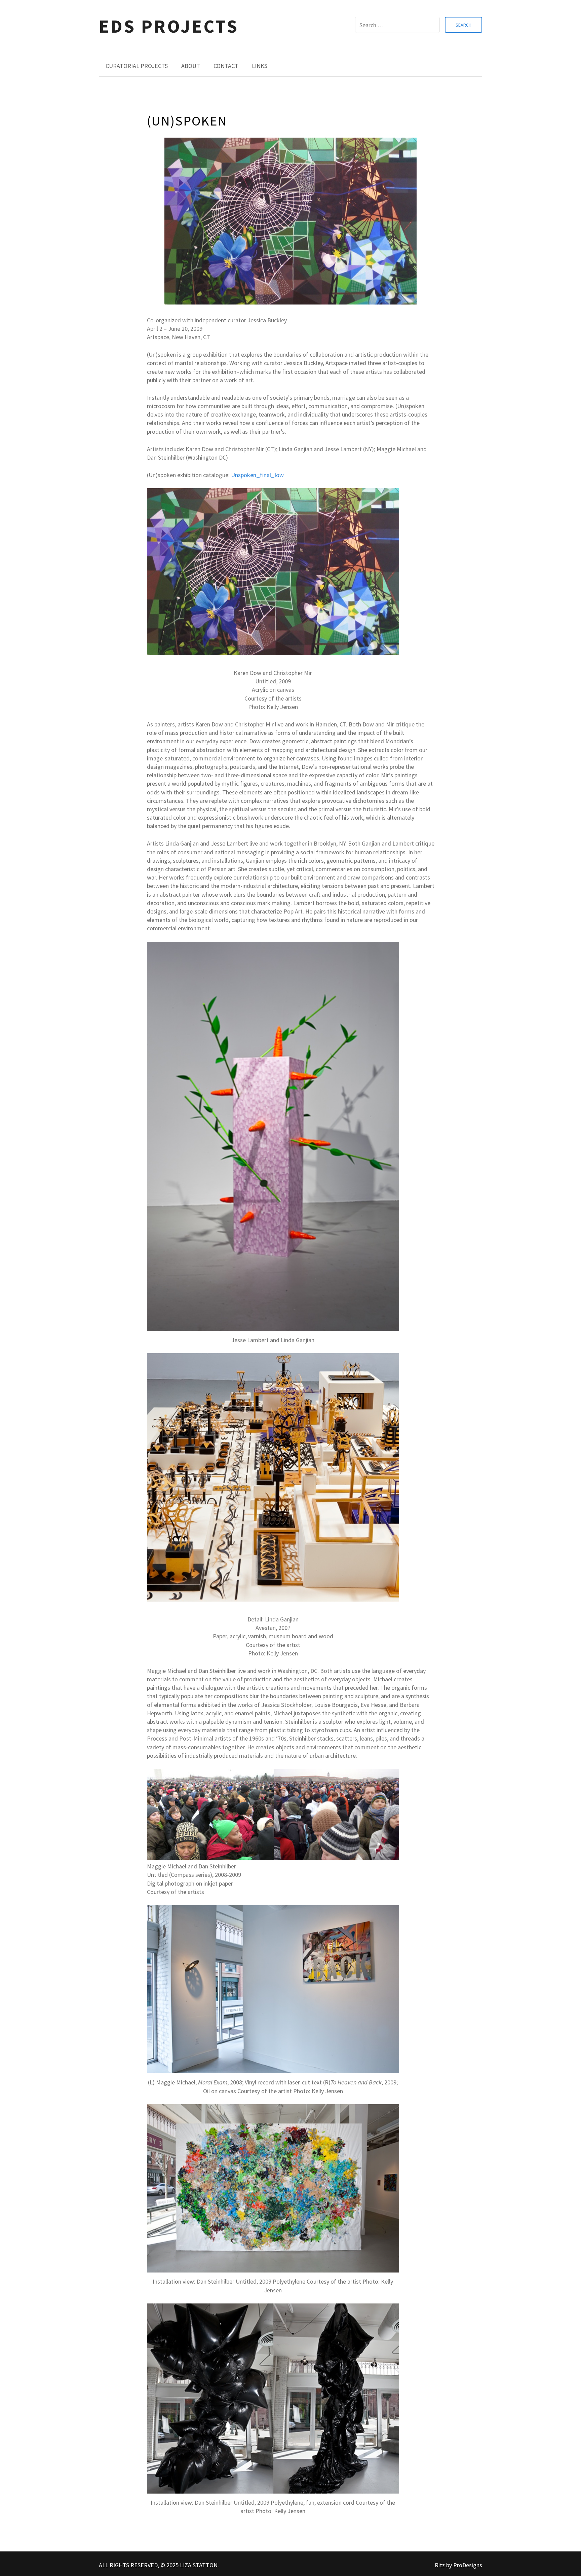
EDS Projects (169, 26)
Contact (226, 66)
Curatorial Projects (137, 66)
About (191, 66)
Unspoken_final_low (257, 475)
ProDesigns (468, 2565)
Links (260, 66)
